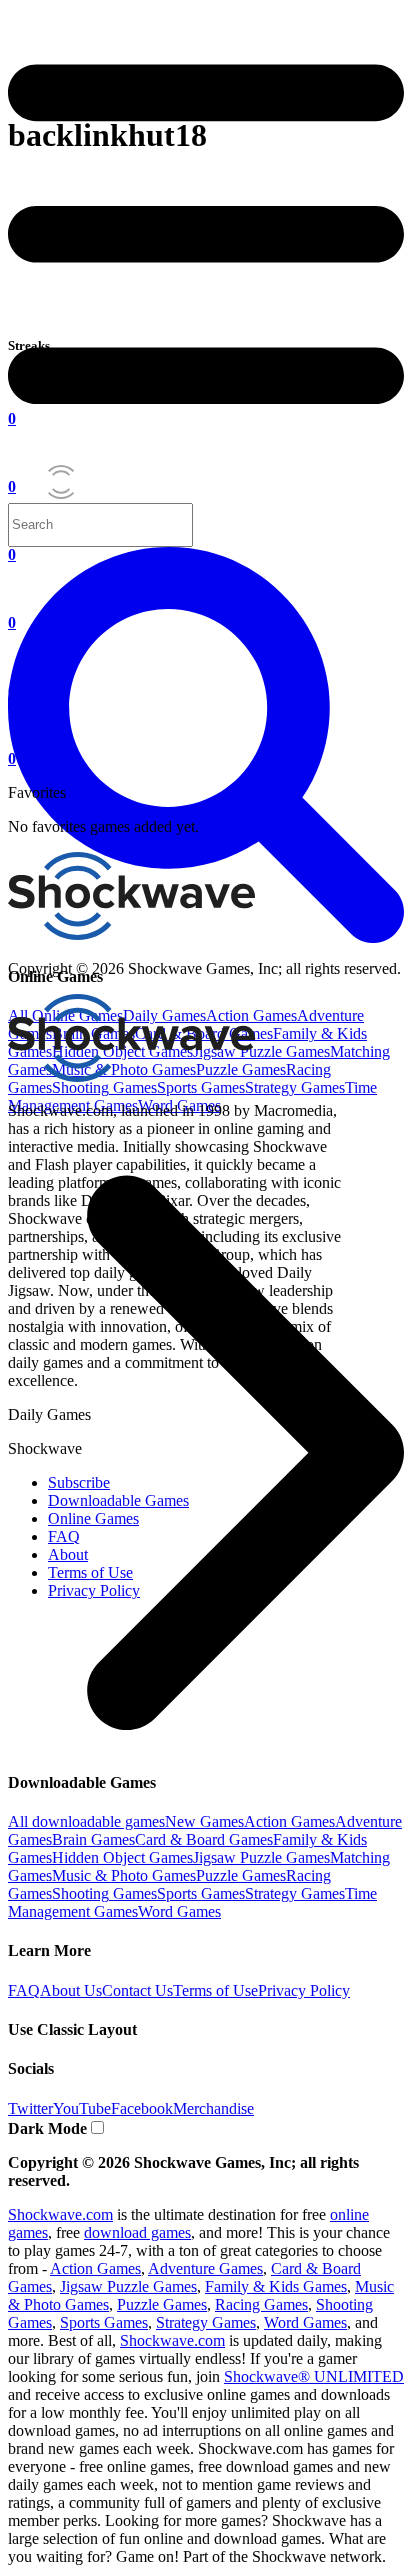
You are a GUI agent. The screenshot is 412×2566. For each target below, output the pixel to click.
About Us (71, 1990)
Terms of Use (215, 1990)
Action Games (289, 1821)
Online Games (93, 1518)
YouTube (82, 2108)
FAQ (24, 1990)
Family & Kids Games (276, 2286)
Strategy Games (295, 1087)
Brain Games (93, 1839)
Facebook (142, 2108)
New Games (204, 1821)
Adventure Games (205, 2268)
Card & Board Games (204, 1839)
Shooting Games (104, 1087)
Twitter (30, 2108)
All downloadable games (86, 1821)
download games (137, 2232)
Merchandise (213, 2108)
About (68, 1554)
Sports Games (201, 1087)
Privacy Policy (304, 1990)
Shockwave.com (60, 2214)
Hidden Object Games (122, 1857)
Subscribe (79, 1482)
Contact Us (137, 1990)
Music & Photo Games (124, 1875)
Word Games (179, 1911)
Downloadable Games (118, 1500)
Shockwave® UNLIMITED (314, 2376)
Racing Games (261, 2304)
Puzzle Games (241, 1875)
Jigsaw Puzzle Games (261, 1051)
